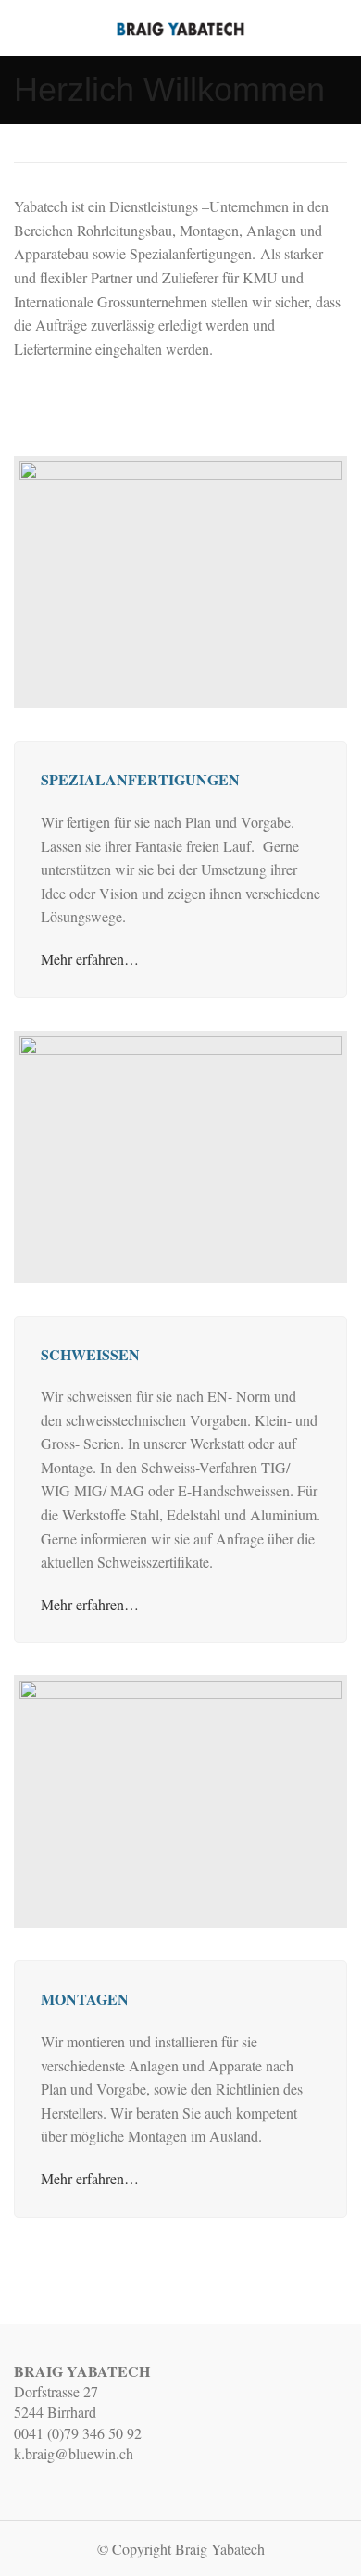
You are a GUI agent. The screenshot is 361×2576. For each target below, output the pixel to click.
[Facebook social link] (336, 28)
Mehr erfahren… (90, 959)
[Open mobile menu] (21, 28)
